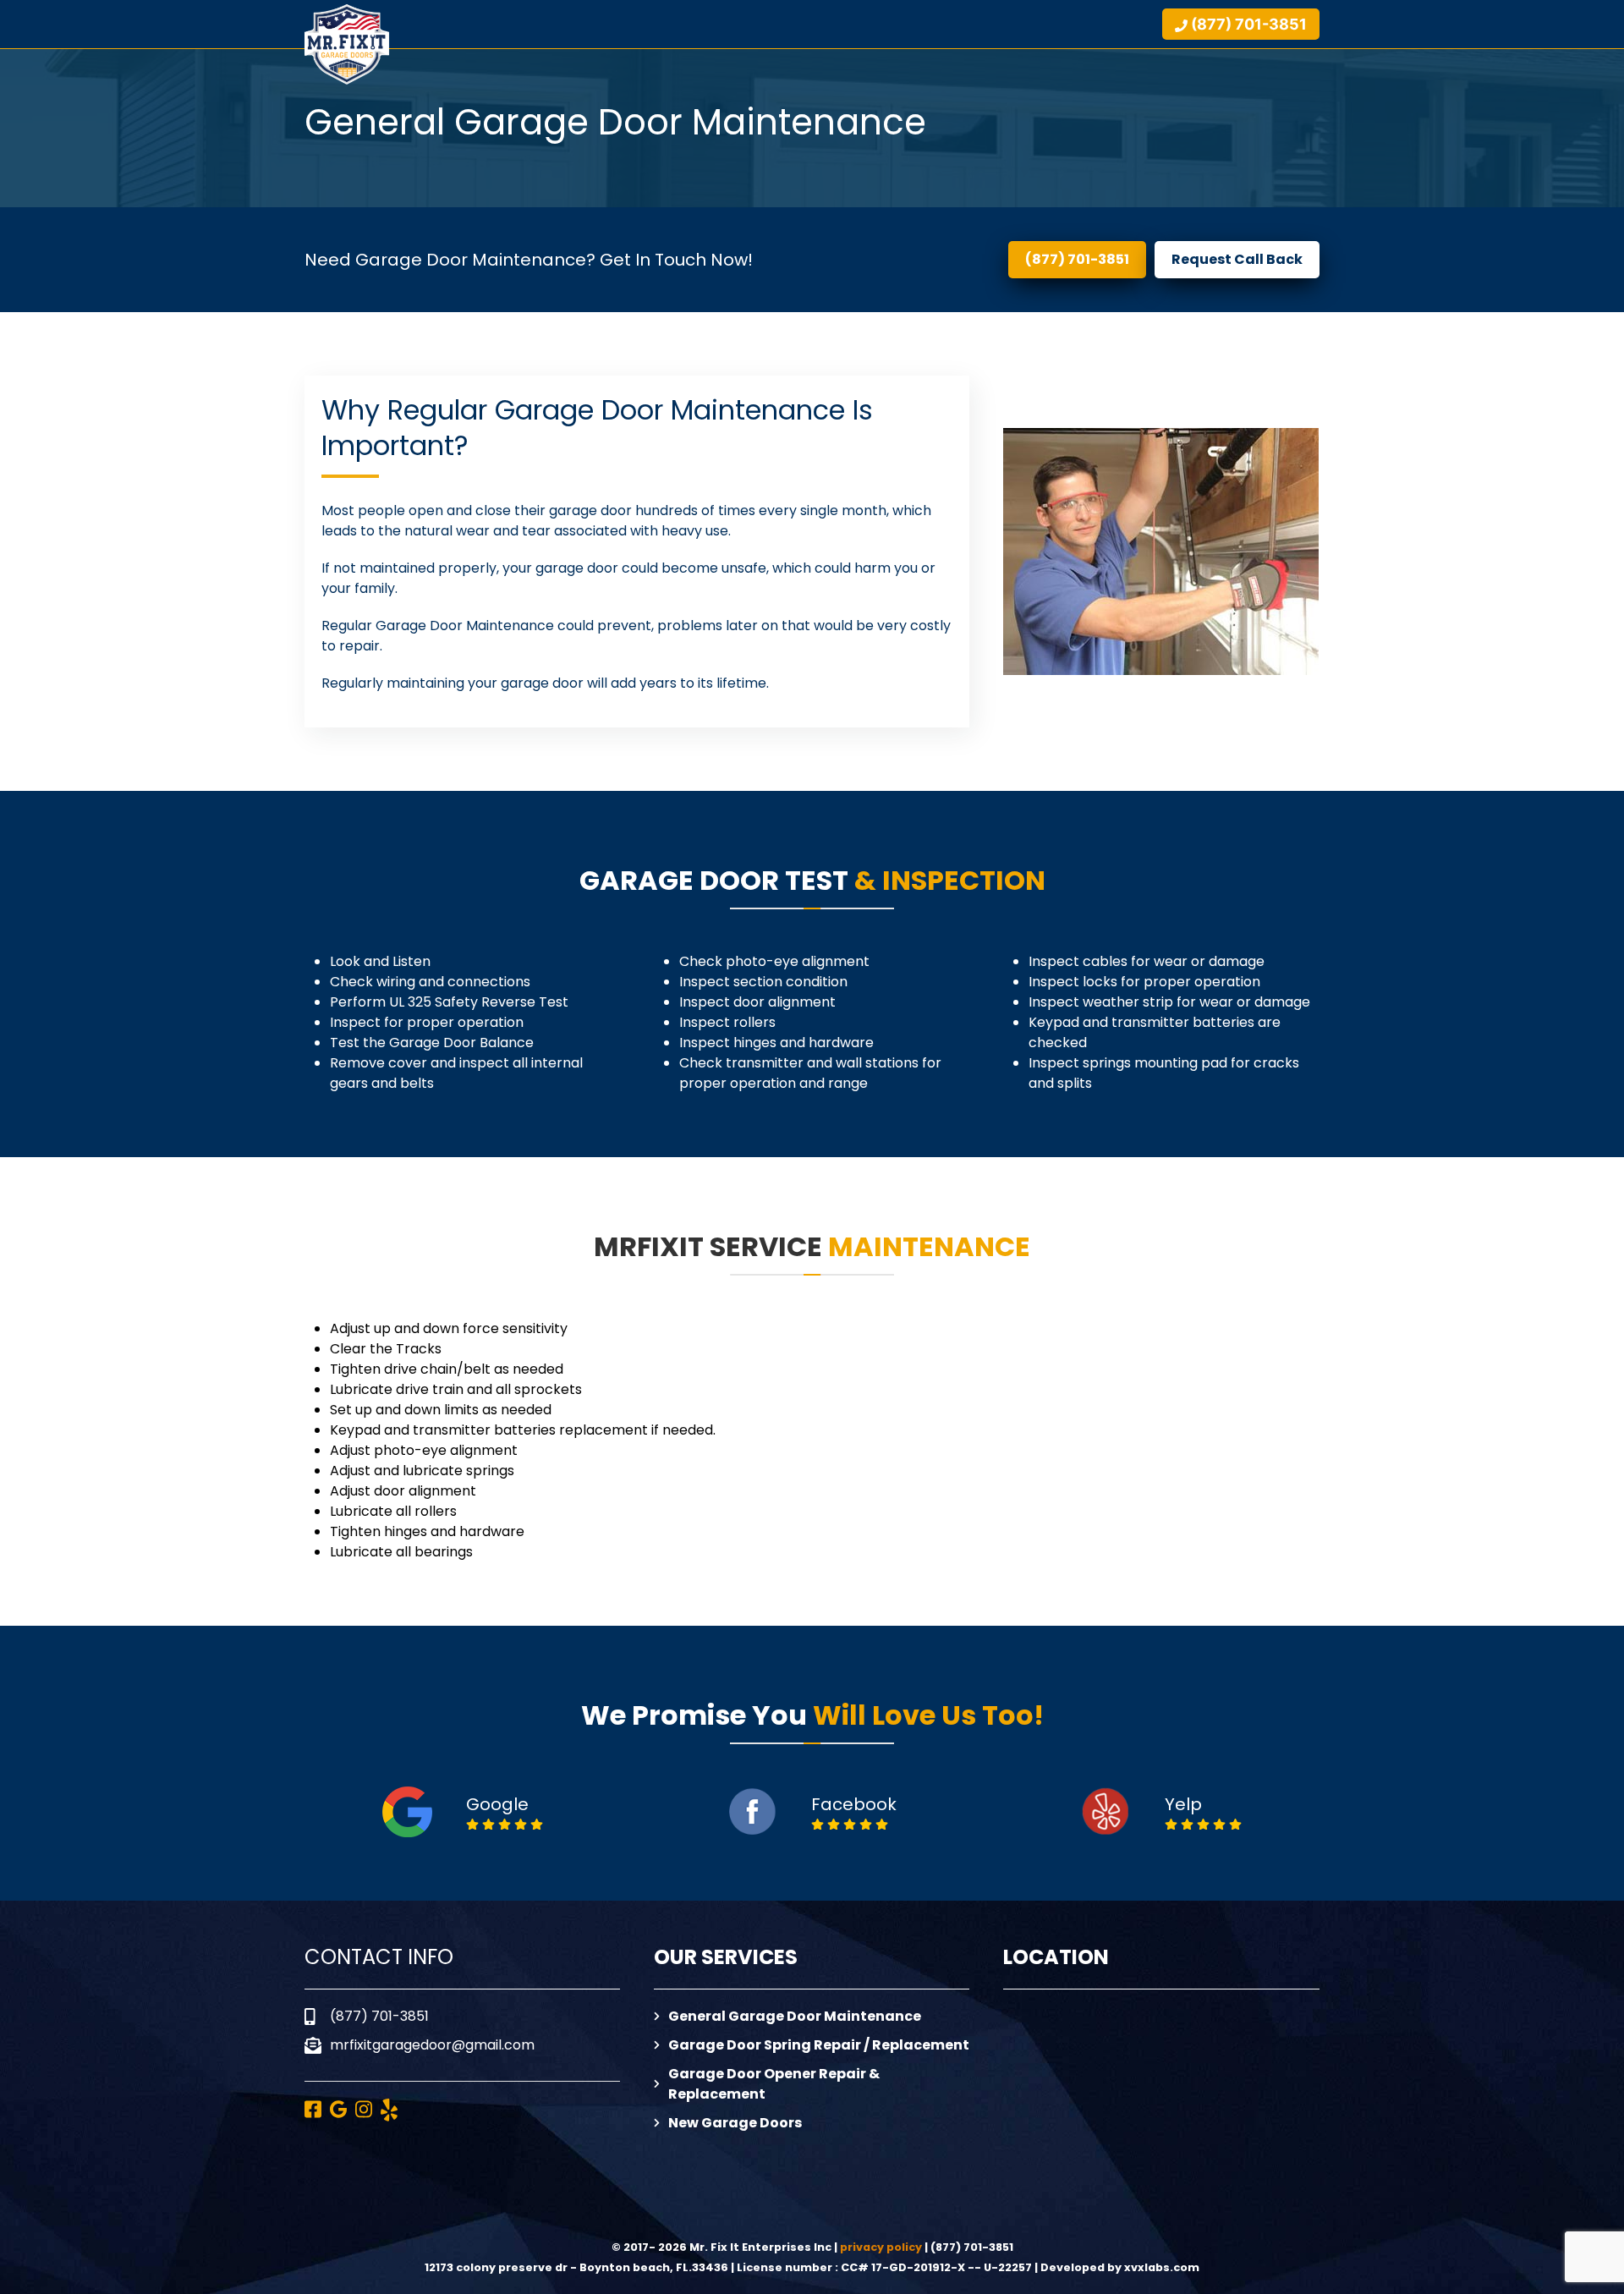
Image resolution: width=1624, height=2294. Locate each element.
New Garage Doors (735, 2123)
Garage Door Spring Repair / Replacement (819, 2045)
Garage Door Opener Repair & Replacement (774, 2084)
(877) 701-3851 (1077, 259)
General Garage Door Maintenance (795, 2016)
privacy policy (881, 2247)
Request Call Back (1237, 259)
